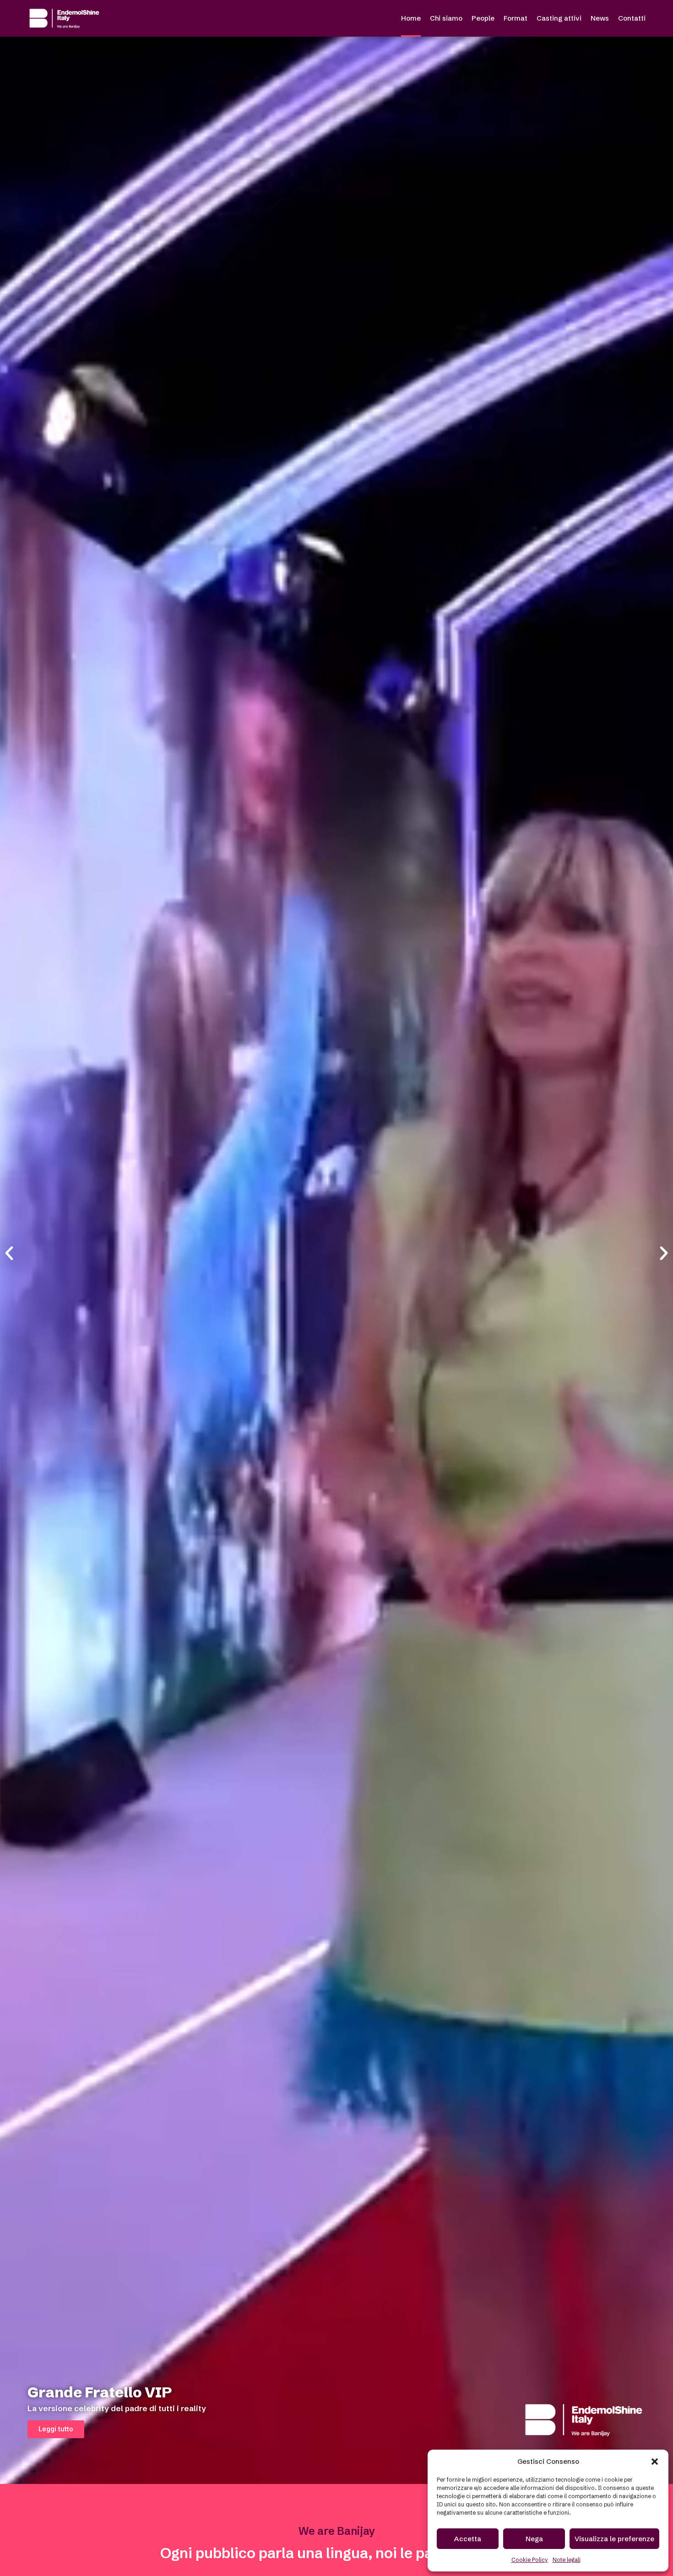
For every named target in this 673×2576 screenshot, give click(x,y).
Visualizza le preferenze (614, 2539)
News (600, 18)
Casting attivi (559, 18)
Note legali (567, 2560)
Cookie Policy (530, 2560)
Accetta (468, 2539)
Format (516, 18)
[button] (655, 2462)
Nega (534, 2539)
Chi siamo (446, 18)
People (483, 18)
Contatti (632, 18)
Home (411, 18)
